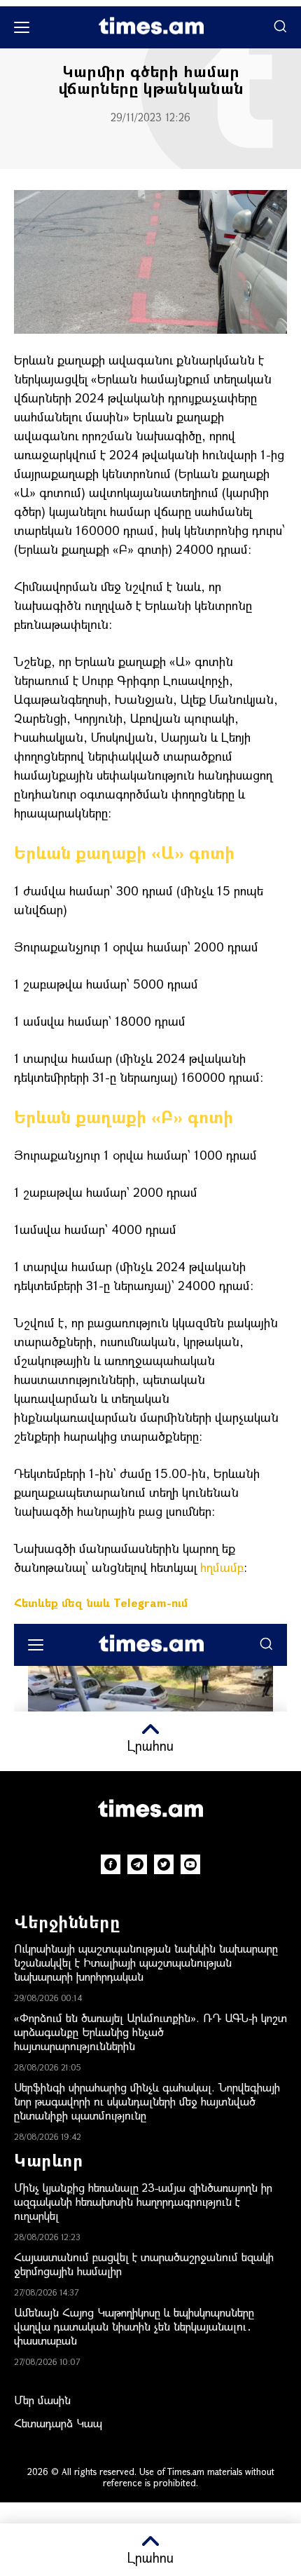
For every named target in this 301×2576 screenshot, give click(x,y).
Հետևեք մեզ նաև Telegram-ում (101, 1602)
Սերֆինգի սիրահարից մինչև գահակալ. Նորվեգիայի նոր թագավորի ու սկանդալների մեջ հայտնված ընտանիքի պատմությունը (147, 2101)
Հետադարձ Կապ (58, 2423)
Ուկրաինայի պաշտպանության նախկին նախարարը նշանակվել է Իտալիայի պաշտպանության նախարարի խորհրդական (146, 1962)
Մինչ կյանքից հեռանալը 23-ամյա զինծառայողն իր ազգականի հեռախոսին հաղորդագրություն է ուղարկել (143, 2201)
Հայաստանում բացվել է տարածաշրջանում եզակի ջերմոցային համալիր (144, 2264)
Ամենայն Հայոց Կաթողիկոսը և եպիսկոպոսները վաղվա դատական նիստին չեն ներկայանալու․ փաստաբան (134, 2326)
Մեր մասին (42, 2400)
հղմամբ (222, 1567)
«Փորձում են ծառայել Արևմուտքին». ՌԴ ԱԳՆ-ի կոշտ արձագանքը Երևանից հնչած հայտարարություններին (150, 2032)
